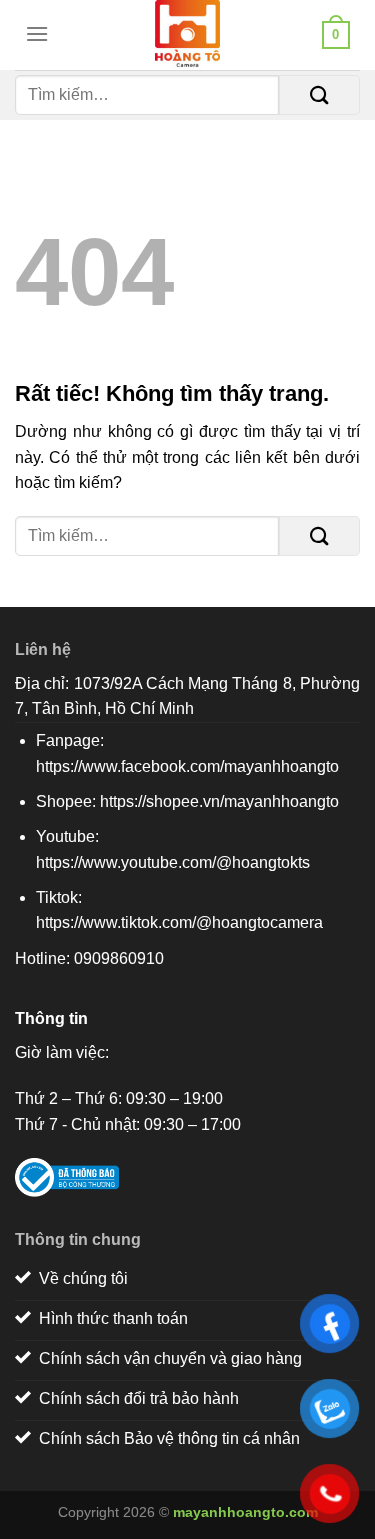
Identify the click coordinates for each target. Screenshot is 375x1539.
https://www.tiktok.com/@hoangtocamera (179, 922)
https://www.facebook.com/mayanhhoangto (187, 766)
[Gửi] (319, 95)
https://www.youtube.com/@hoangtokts (173, 862)
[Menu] (32, 33)
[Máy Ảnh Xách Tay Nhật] (188, 35)
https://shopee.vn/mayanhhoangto (219, 801)
